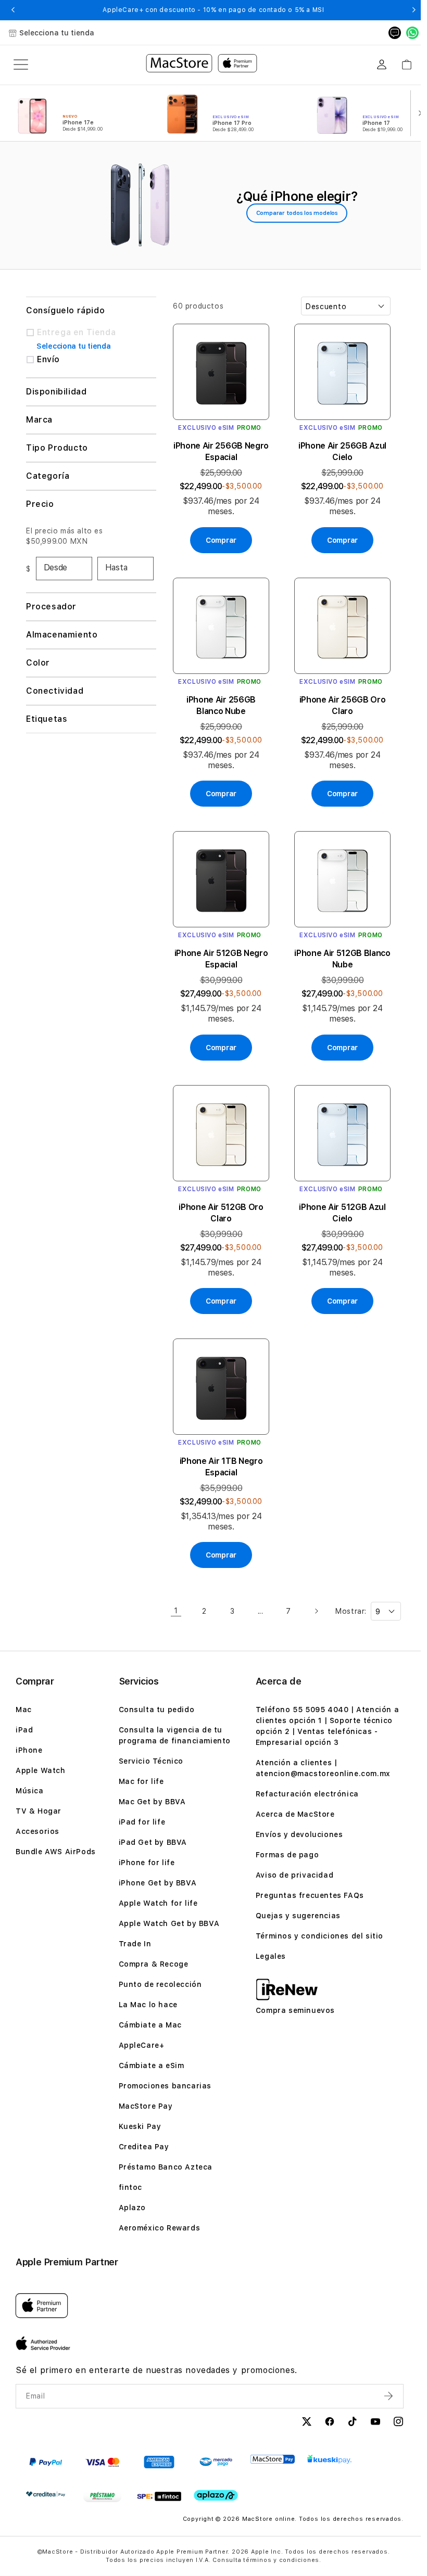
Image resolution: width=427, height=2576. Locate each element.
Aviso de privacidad (291, 1878)
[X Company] (300, 2426)
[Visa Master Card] (102, 2465)
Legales (267, 1959)
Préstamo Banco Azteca (164, 2170)
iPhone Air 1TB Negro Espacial (220, 1451)
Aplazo (131, 2211)
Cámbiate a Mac (149, 2028)
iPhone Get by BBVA (156, 1886)
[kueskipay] (329, 2462)
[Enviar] (383, 2399)
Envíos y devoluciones (296, 1838)
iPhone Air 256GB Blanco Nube (219, 699)
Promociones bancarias (164, 2089)
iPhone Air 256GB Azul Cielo (338, 448)
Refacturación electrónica (304, 1797)
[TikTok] (346, 2426)
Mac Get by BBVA (151, 1805)
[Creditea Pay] (46, 2497)
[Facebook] (323, 2426)
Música (30, 1794)
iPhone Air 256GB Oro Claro (338, 699)
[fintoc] (159, 2500)
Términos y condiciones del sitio (316, 1939)
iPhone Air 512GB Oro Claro (219, 1200)
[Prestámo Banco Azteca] (102, 2500)
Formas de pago (284, 1858)
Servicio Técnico (150, 1764)
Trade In (134, 1947)
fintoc (129, 2190)
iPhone (29, 1753)
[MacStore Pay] (273, 2463)
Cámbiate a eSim (150, 2069)
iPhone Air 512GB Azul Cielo (337, 1200)
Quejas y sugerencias (294, 1919)
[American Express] (159, 2465)
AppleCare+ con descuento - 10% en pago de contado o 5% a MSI (213, 10)
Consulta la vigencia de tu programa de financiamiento (173, 1738)
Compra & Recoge (152, 1967)
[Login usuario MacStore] (382, 65)
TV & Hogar (39, 1814)
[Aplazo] (216, 2499)
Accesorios (37, 1834)
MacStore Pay (144, 2109)
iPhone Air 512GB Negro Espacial (220, 949)
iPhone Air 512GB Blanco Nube (338, 949)
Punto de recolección (159, 1987)
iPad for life (141, 1825)
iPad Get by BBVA (152, 1845)
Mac (24, 1713)
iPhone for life (145, 1866)
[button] (13, 10)
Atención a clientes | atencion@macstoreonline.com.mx (319, 1771)
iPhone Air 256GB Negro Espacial (219, 448)
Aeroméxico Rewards (158, 2231)
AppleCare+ (140, 2048)
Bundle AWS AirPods (56, 1855)
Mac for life (140, 1784)
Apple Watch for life (157, 1906)
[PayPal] (46, 2465)
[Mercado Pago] (216, 2465)
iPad (24, 1733)
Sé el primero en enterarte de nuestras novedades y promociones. (156, 2373)
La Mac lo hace (147, 2008)
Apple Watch (41, 1774)
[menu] (21, 65)
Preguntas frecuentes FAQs (306, 1898)
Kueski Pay (139, 2129)
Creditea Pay (142, 2150)
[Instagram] (392, 2426)
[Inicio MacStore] (202, 65)
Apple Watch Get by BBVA (168, 1927)
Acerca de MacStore (292, 1817)
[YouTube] (369, 2426)
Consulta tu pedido (155, 1713)
